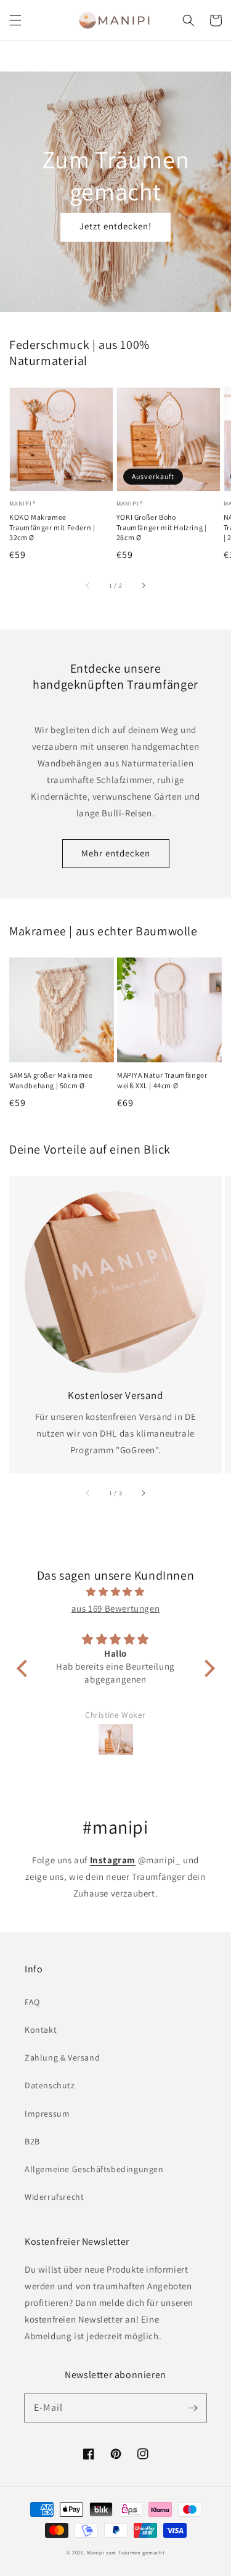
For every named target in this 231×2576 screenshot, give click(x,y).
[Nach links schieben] (88, 585)
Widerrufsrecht (54, 2197)
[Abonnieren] (193, 2408)
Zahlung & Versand (62, 2057)
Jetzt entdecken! (115, 226)
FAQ (32, 2002)
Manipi (95, 2552)
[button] (15, 20)
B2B (32, 2141)
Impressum (47, 2114)
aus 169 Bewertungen (115, 1608)
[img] (116, 1592)
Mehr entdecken (116, 853)
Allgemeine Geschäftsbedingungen (94, 2169)
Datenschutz (50, 2085)
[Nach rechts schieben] (143, 585)
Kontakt (41, 2030)
